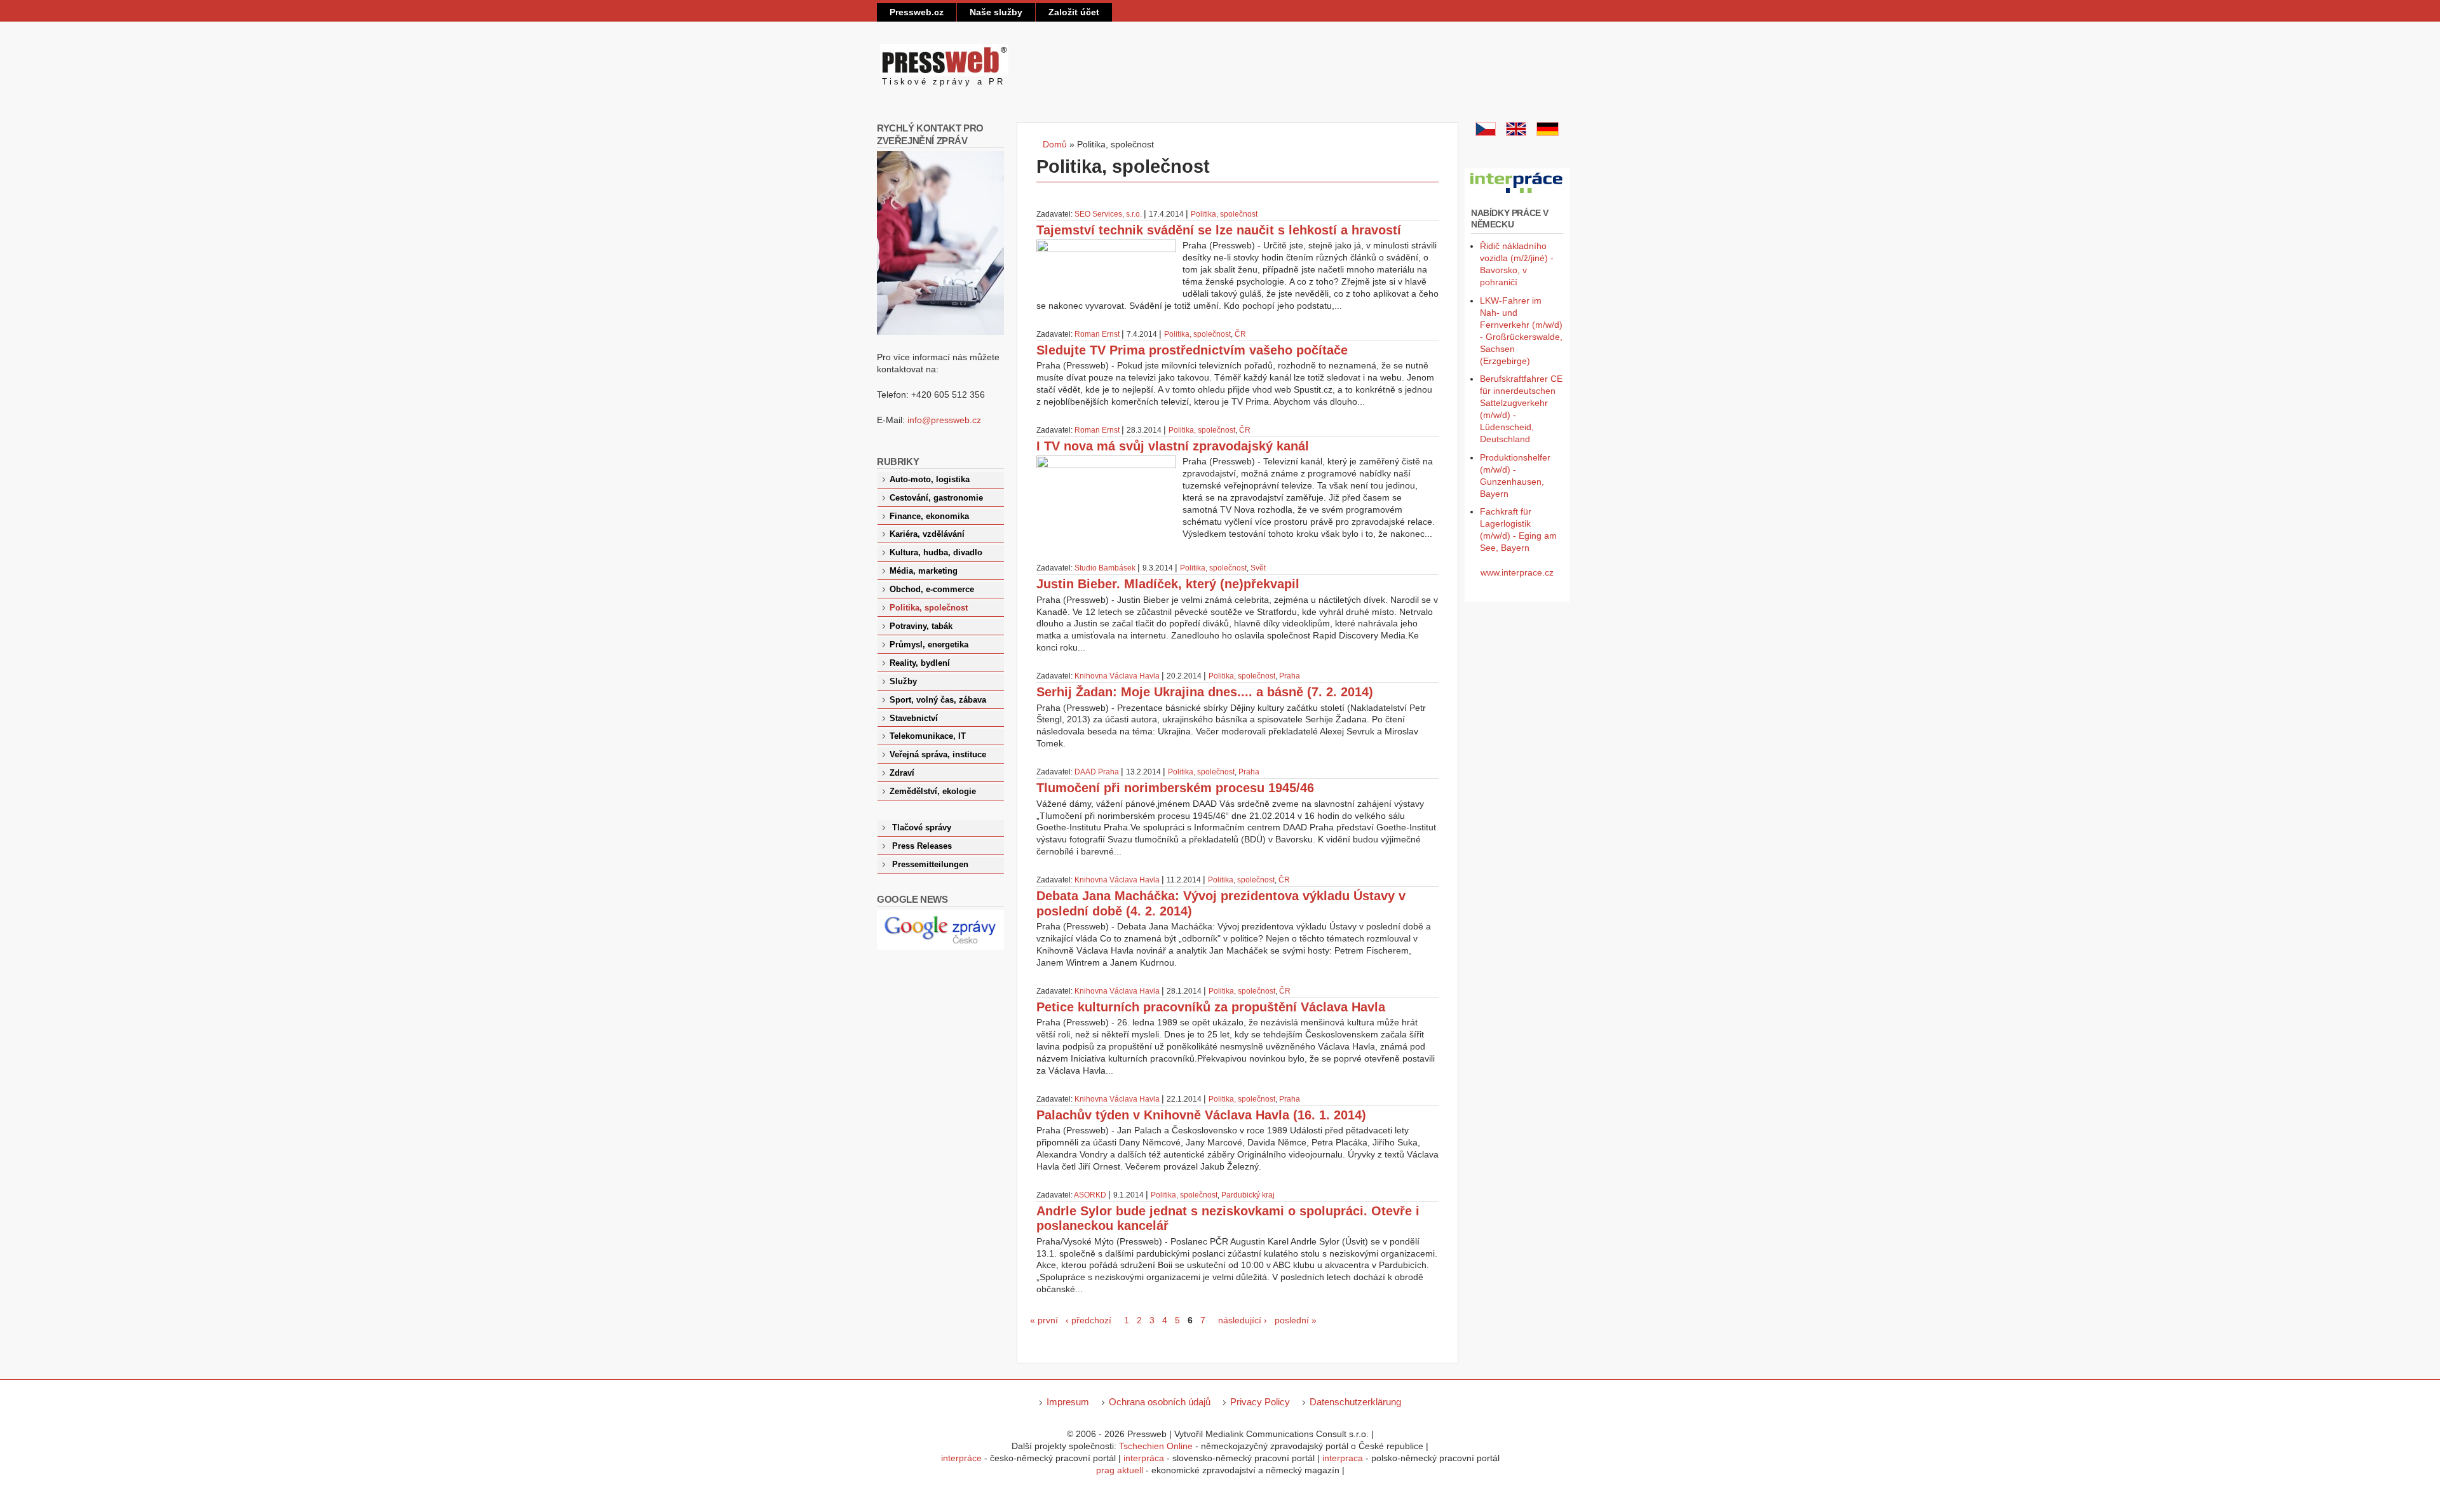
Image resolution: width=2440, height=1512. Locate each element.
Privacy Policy (1260, 1402)
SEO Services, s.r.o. (1108, 214)
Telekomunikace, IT (928, 736)
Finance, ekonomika (929, 516)
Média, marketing (924, 571)
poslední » (1296, 1320)
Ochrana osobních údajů (1160, 1402)
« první (1044, 1320)
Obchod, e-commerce (932, 590)
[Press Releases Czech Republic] (1516, 133)
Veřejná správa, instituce (938, 755)
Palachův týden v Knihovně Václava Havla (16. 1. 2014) (1201, 1115)
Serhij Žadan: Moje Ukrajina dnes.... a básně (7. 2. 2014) (1205, 692)
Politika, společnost (1224, 214)
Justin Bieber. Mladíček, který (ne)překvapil (1168, 584)
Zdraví (902, 773)
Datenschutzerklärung (1355, 1402)
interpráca (1144, 1458)
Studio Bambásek (1105, 568)
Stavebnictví (914, 719)
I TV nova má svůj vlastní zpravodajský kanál (1173, 446)
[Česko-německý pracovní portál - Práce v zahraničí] (1517, 194)
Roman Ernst (1097, 334)
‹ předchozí (1088, 1320)
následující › (1243, 1320)
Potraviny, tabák (921, 626)
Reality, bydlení (920, 663)
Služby (903, 682)
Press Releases (922, 846)
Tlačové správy (922, 828)
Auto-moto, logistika (930, 480)
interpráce (961, 1458)
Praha (1290, 676)
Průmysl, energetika (929, 645)
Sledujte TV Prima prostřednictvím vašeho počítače (1192, 350)
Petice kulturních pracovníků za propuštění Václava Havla (1211, 1007)
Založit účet (1074, 12)
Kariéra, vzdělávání (927, 534)
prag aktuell (1120, 1470)
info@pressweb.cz (944, 420)
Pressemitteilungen (930, 865)
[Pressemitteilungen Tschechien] (1548, 133)
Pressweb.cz (917, 12)
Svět (1258, 568)
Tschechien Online (1156, 1446)
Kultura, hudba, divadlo (936, 553)
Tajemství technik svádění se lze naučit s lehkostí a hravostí (1219, 230)
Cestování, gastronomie (936, 498)
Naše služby (996, 12)
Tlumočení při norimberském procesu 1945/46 (1175, 788)
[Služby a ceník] (1486, 133)
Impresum (1068, 1402)
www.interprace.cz (1517, 572)
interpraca (1343, 1458)
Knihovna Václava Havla (1117, 676)
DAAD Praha (1097, 772)
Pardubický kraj (1248, 1195)
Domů (1055, 144)
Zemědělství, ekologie (933, 792)
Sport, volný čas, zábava (938, 700)
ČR (1240, 334)
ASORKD (1090, 1195)
